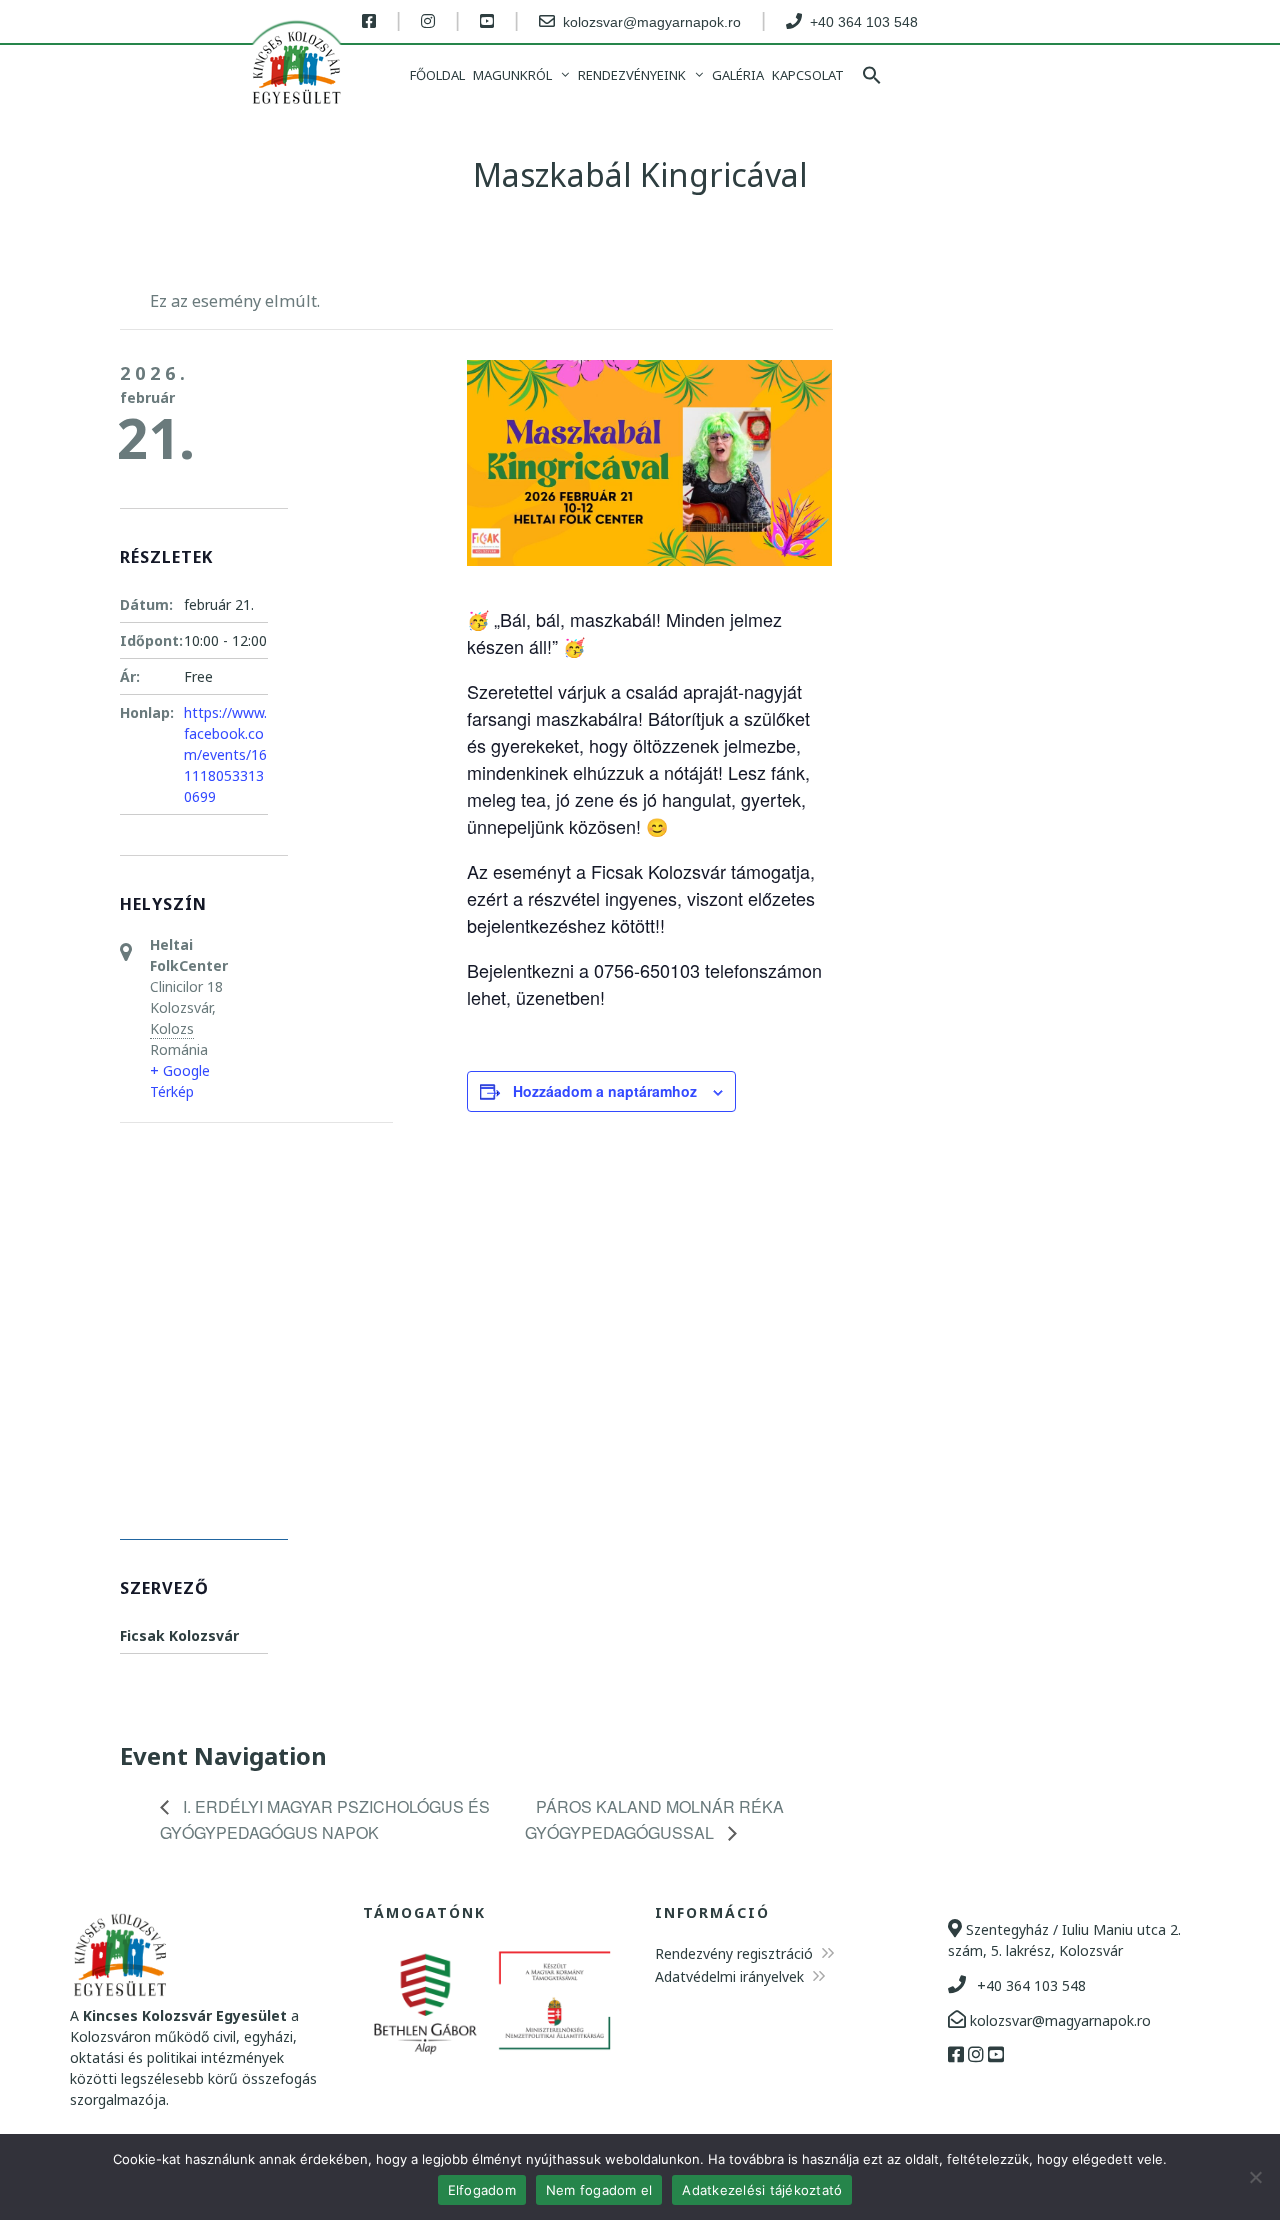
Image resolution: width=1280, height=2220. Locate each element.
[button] (872, 77)
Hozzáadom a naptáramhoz (605, 1091)
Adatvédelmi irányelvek (731, 1976)
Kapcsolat (808, 75)
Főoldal (437, 75)
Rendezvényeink (632, 75)
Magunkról (512, 75)
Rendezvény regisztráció (736, 1953)
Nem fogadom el (599, 2190)
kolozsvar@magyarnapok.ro (1058, 2020)
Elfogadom (482, 2190)
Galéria (738, 75)
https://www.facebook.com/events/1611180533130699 (225, 754)
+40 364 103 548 (1029, 1985)
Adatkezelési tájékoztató (762, 2190)
